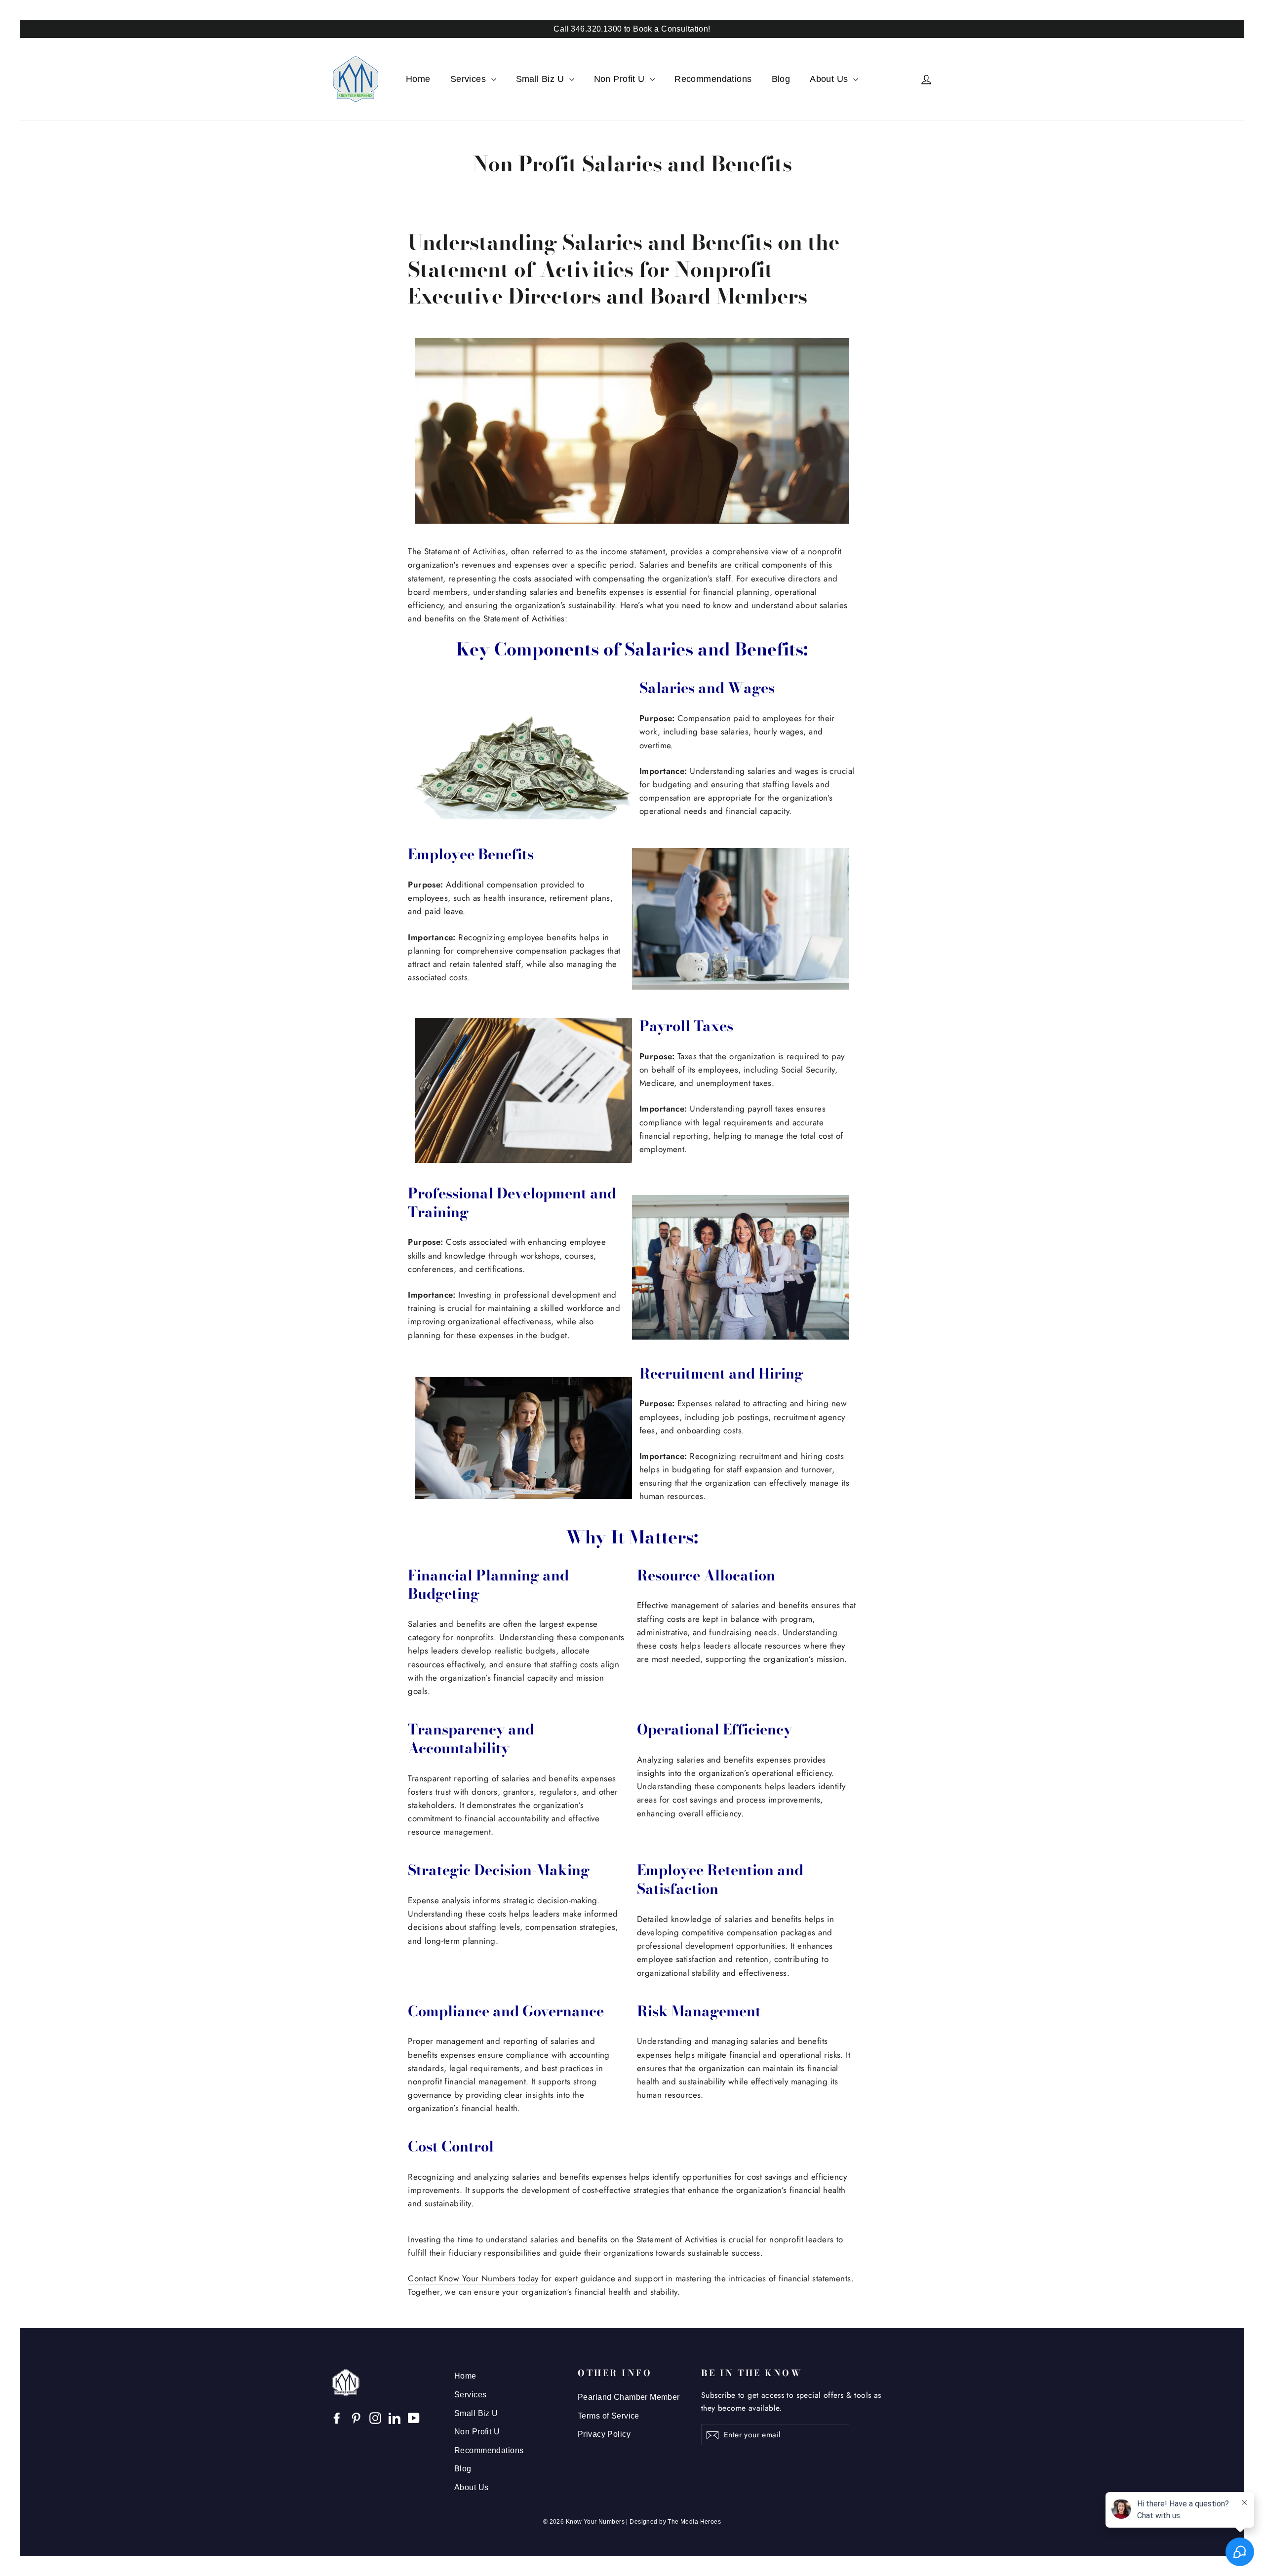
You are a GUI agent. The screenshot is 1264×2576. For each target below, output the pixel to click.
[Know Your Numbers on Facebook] (337, 2417)
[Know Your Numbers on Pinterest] (356, 2417)
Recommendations (713, 79)
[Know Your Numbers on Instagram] (375, 2417)
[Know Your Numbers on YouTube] (414, 2417)
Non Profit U (621, 79)
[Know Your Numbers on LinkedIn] (395, 2417)
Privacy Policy (604, 2434)
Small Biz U (541, 79)
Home (418, 79)
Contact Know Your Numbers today (473, 2278)
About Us (830, 79)
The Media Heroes (694, 2522)
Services (470, 79)
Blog (781, 79)
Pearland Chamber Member (629, 2397)
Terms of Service (609, 2416)
